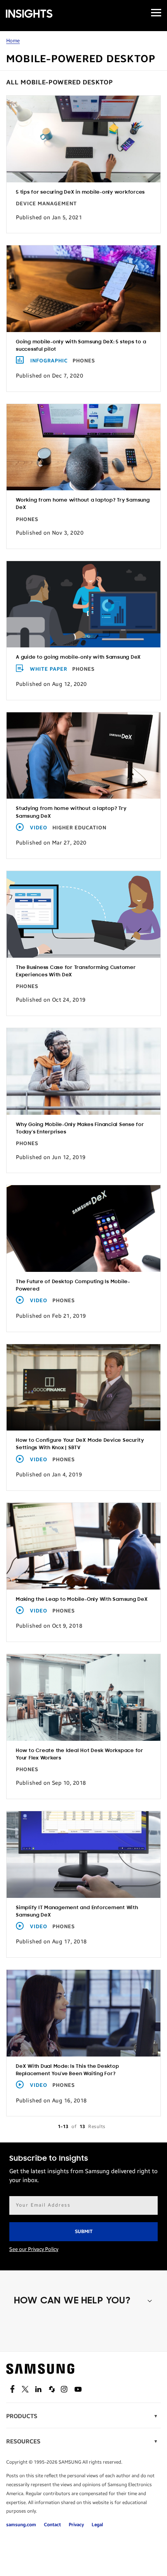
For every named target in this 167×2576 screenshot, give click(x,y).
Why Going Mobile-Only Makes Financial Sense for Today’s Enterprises (80, 1128)
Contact (52, 2525)
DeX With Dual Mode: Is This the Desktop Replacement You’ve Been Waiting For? (68, 2070)
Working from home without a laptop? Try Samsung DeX (83, 504)
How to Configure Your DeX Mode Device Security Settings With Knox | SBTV (80, 1444)
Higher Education (79, 828)
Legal (97, 2525)
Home (13, 41)
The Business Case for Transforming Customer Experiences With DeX (76, 971)
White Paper (49, 669)
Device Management (46, 204)
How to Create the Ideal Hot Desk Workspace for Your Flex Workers (80, 1754)
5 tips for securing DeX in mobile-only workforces (80, 192)
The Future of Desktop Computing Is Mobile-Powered (73, 1285)
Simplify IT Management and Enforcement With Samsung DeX (77, 1911)
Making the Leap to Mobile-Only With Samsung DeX (82, 1599)
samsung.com (21, 2525)
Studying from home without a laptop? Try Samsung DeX (71, 812)
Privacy (76, 2525)
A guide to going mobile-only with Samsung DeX (78, 657)
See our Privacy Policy (34, 2249)
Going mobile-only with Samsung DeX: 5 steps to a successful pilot (81, 346)
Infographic (49, 361)
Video (39, 828)
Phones (84, 361)
